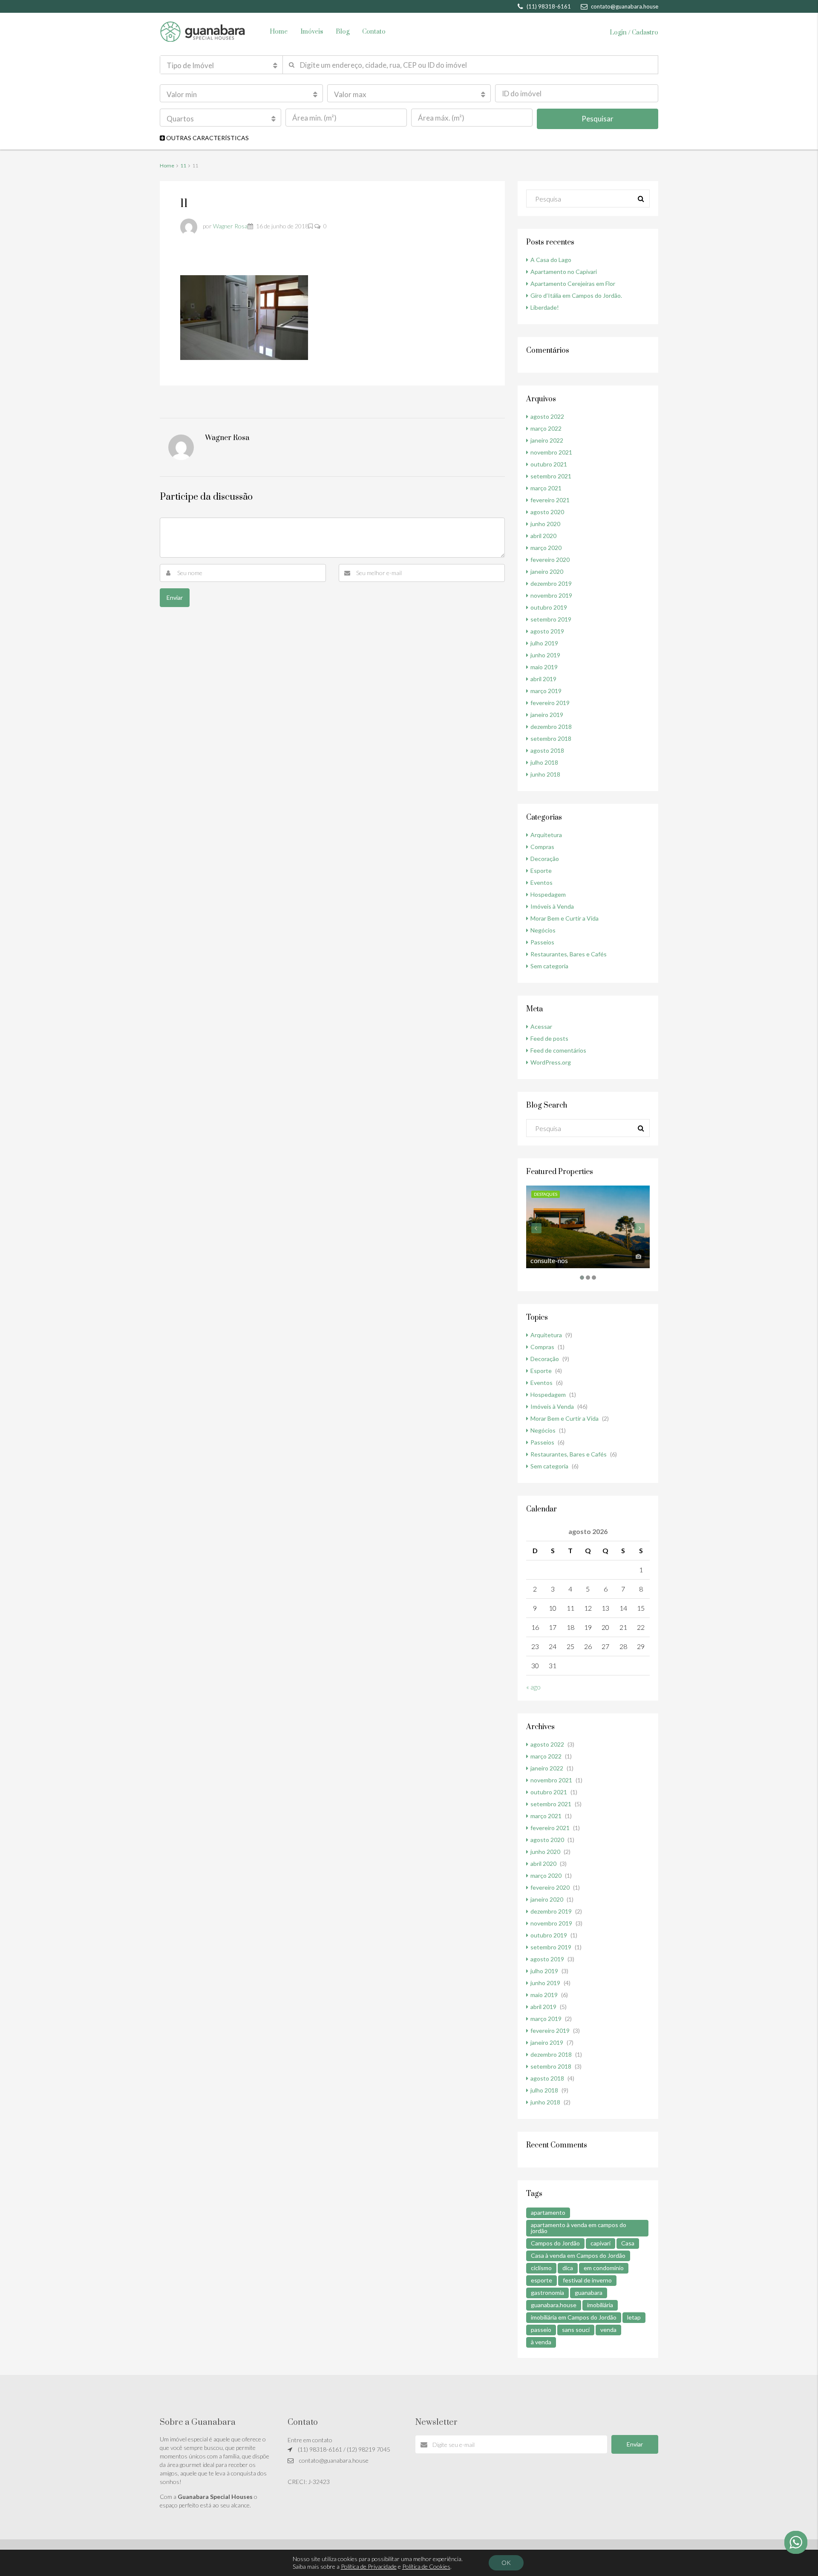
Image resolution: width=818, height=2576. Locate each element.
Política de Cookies (426, 2566)
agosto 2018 (547, 750)
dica (568, 2268)
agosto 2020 (547, 512)
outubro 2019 (549, 607)
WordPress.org (551, 1062)
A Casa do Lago (551, 260)
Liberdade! (545, 307)
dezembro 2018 (551, 727)
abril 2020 (543, 536)
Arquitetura (546, 835)
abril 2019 (543, 679)
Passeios (542, 942)
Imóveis (312, 32)
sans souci (576, 2330)
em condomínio (604, 2268)
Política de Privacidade (369, 2566)
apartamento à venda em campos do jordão (579, 2228)
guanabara (589, 2292)
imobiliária (600, 2305)
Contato (374, 32)
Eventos (541, 882)
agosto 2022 (547, 416)
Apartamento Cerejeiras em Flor (573, 284)
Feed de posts (549, 1038)
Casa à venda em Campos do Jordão (578, 2255)
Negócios (543, 930)
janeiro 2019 (547, 715)
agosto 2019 (547, 631)
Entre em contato (310, 2440)
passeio (541, 2330)
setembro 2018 (551, 738)
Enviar (635, 2444)
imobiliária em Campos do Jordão (574, 2317)
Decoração (545, 859)
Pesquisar (598, 119)
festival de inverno (587, 2280)
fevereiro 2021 (550, 500)
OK (506, 2563)
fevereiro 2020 (550, 560)
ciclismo (541, 2268)
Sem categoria (549, 966)
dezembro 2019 (551, 583)
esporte (541, 2280)
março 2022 (546, 428)
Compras (542, 847)
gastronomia (547, 2292)
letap (634, 2317)
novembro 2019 (551, 595)
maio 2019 (544, 667)
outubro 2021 (549, 464)
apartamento (548, 2212)
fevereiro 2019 (550, 703)
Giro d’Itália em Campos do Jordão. (576, 295)
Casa (628, 2243)
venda (608, 2330)
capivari (601, 2243)
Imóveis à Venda (552, 906)
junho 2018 (545, 774)
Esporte (541, 871)
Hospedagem (548, 894)
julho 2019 (544, 643)
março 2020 (546, 548)
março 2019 (546, 691)
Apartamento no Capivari (564, 272)
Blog (343, 32)
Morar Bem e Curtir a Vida (565, 918)
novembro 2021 (551, 452)
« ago (533, 1687)
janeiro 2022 (547, 440)
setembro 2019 (551, 619)
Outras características (207, 138)
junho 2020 (545, 524)
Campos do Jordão (555, 2243)
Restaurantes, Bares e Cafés (569, 954)
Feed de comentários (558, 1050)
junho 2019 (545, 655)
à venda (541, 2342)
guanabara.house (554, 2305)
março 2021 (546, 488)
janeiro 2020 (547, 571)
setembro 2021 (551, 476)
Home (279, 32)
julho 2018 (544, 762)
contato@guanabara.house (334, 2460)
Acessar (541, 1026)
